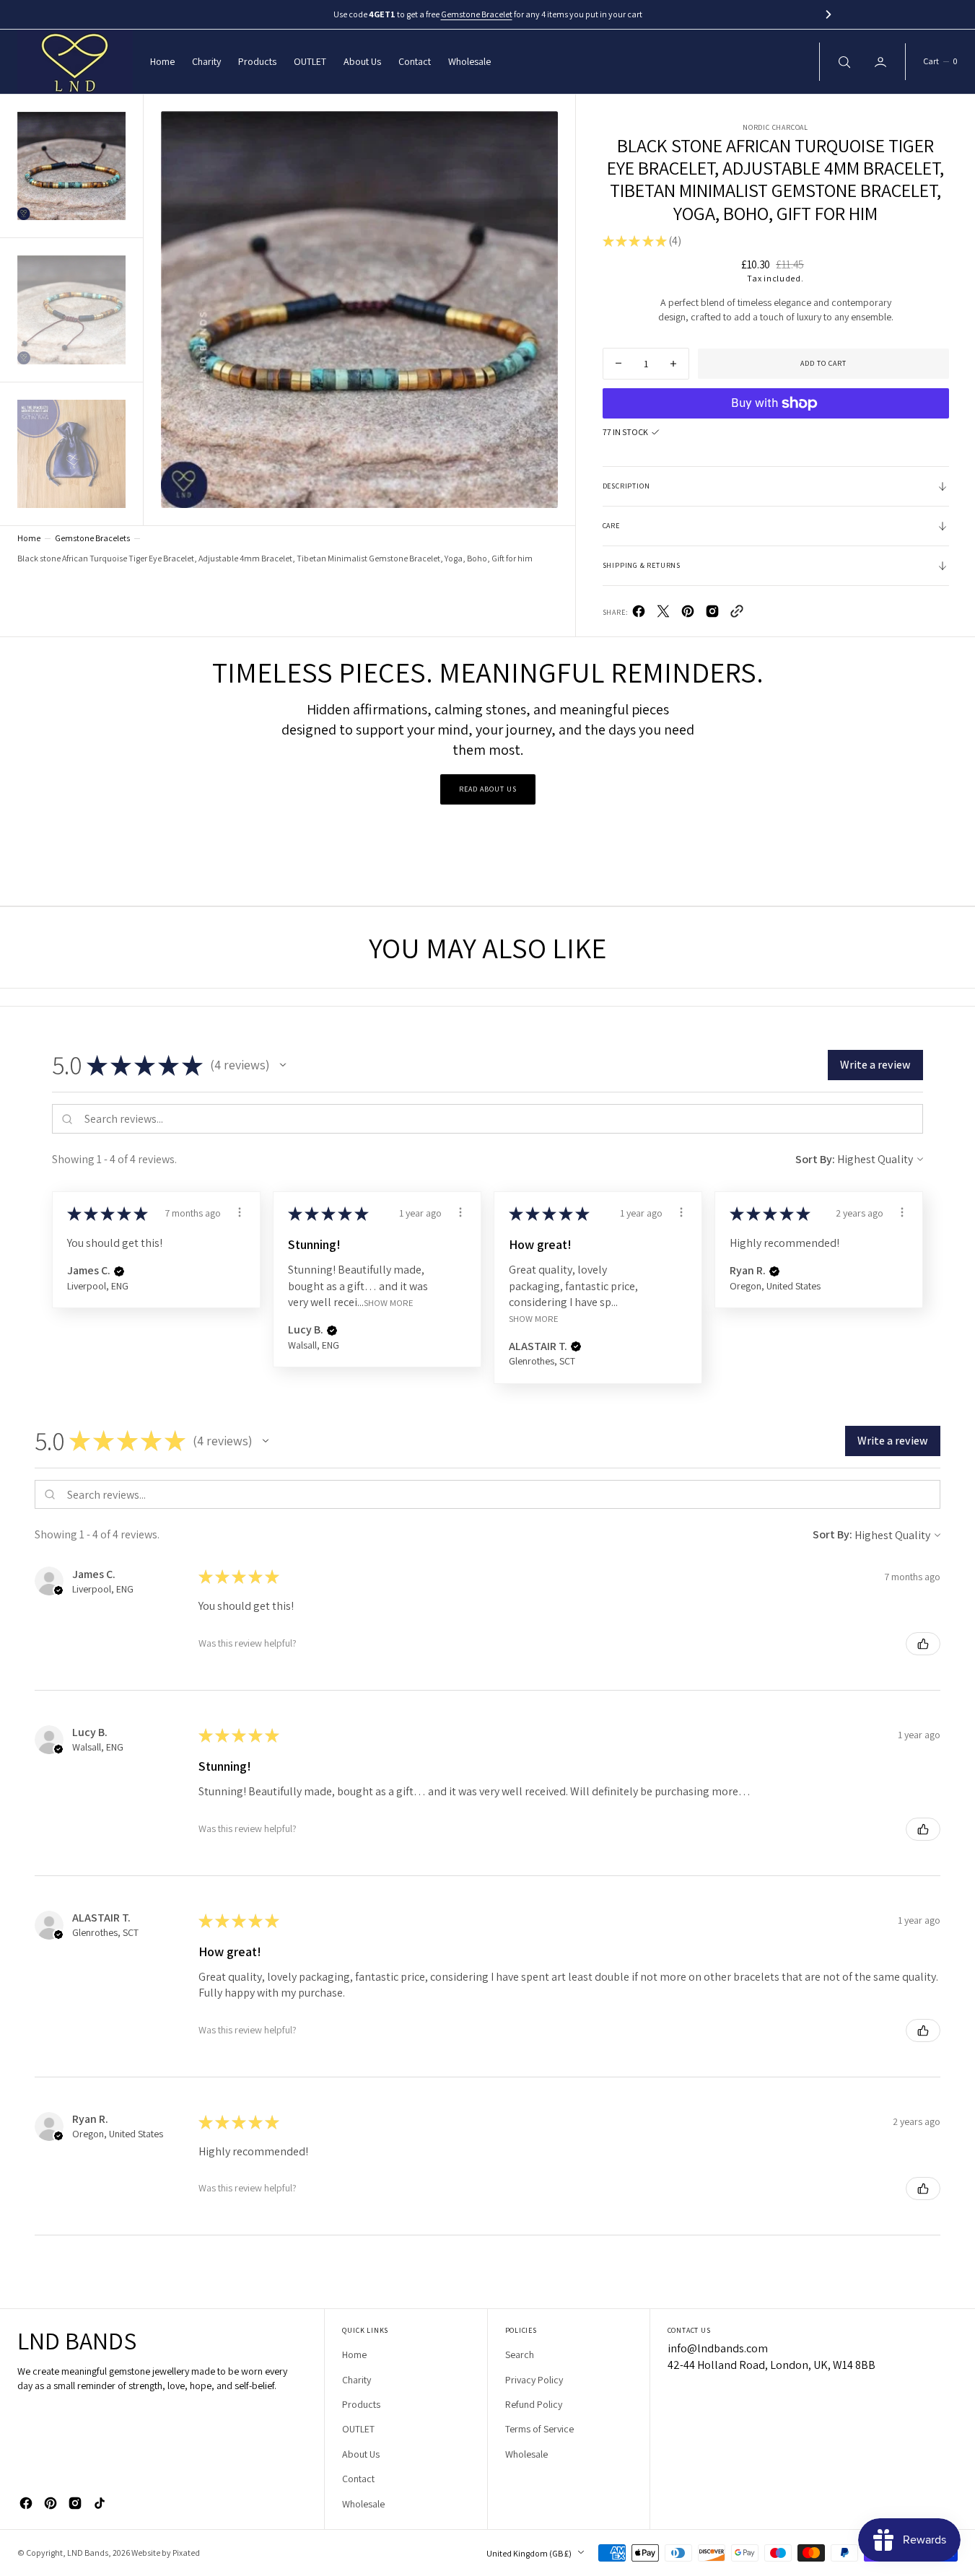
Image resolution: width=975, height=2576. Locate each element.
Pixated (186, 2553)
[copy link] (737, 614)
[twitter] (663, 614)
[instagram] (75, 2503)
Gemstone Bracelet (477, 14)
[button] (940, 62)
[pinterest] (688, 614)
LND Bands (88, 2553)
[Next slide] (828, 14)
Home (29, 538)
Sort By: (815, 1159)
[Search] (843, 61)
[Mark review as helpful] (923, 1644)
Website (146, 2553)
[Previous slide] (147, 14)
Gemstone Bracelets (92, 538)
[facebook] (639, 614)
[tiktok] (100, 2503)
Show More (389, 1302)
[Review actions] (240, 1212)
